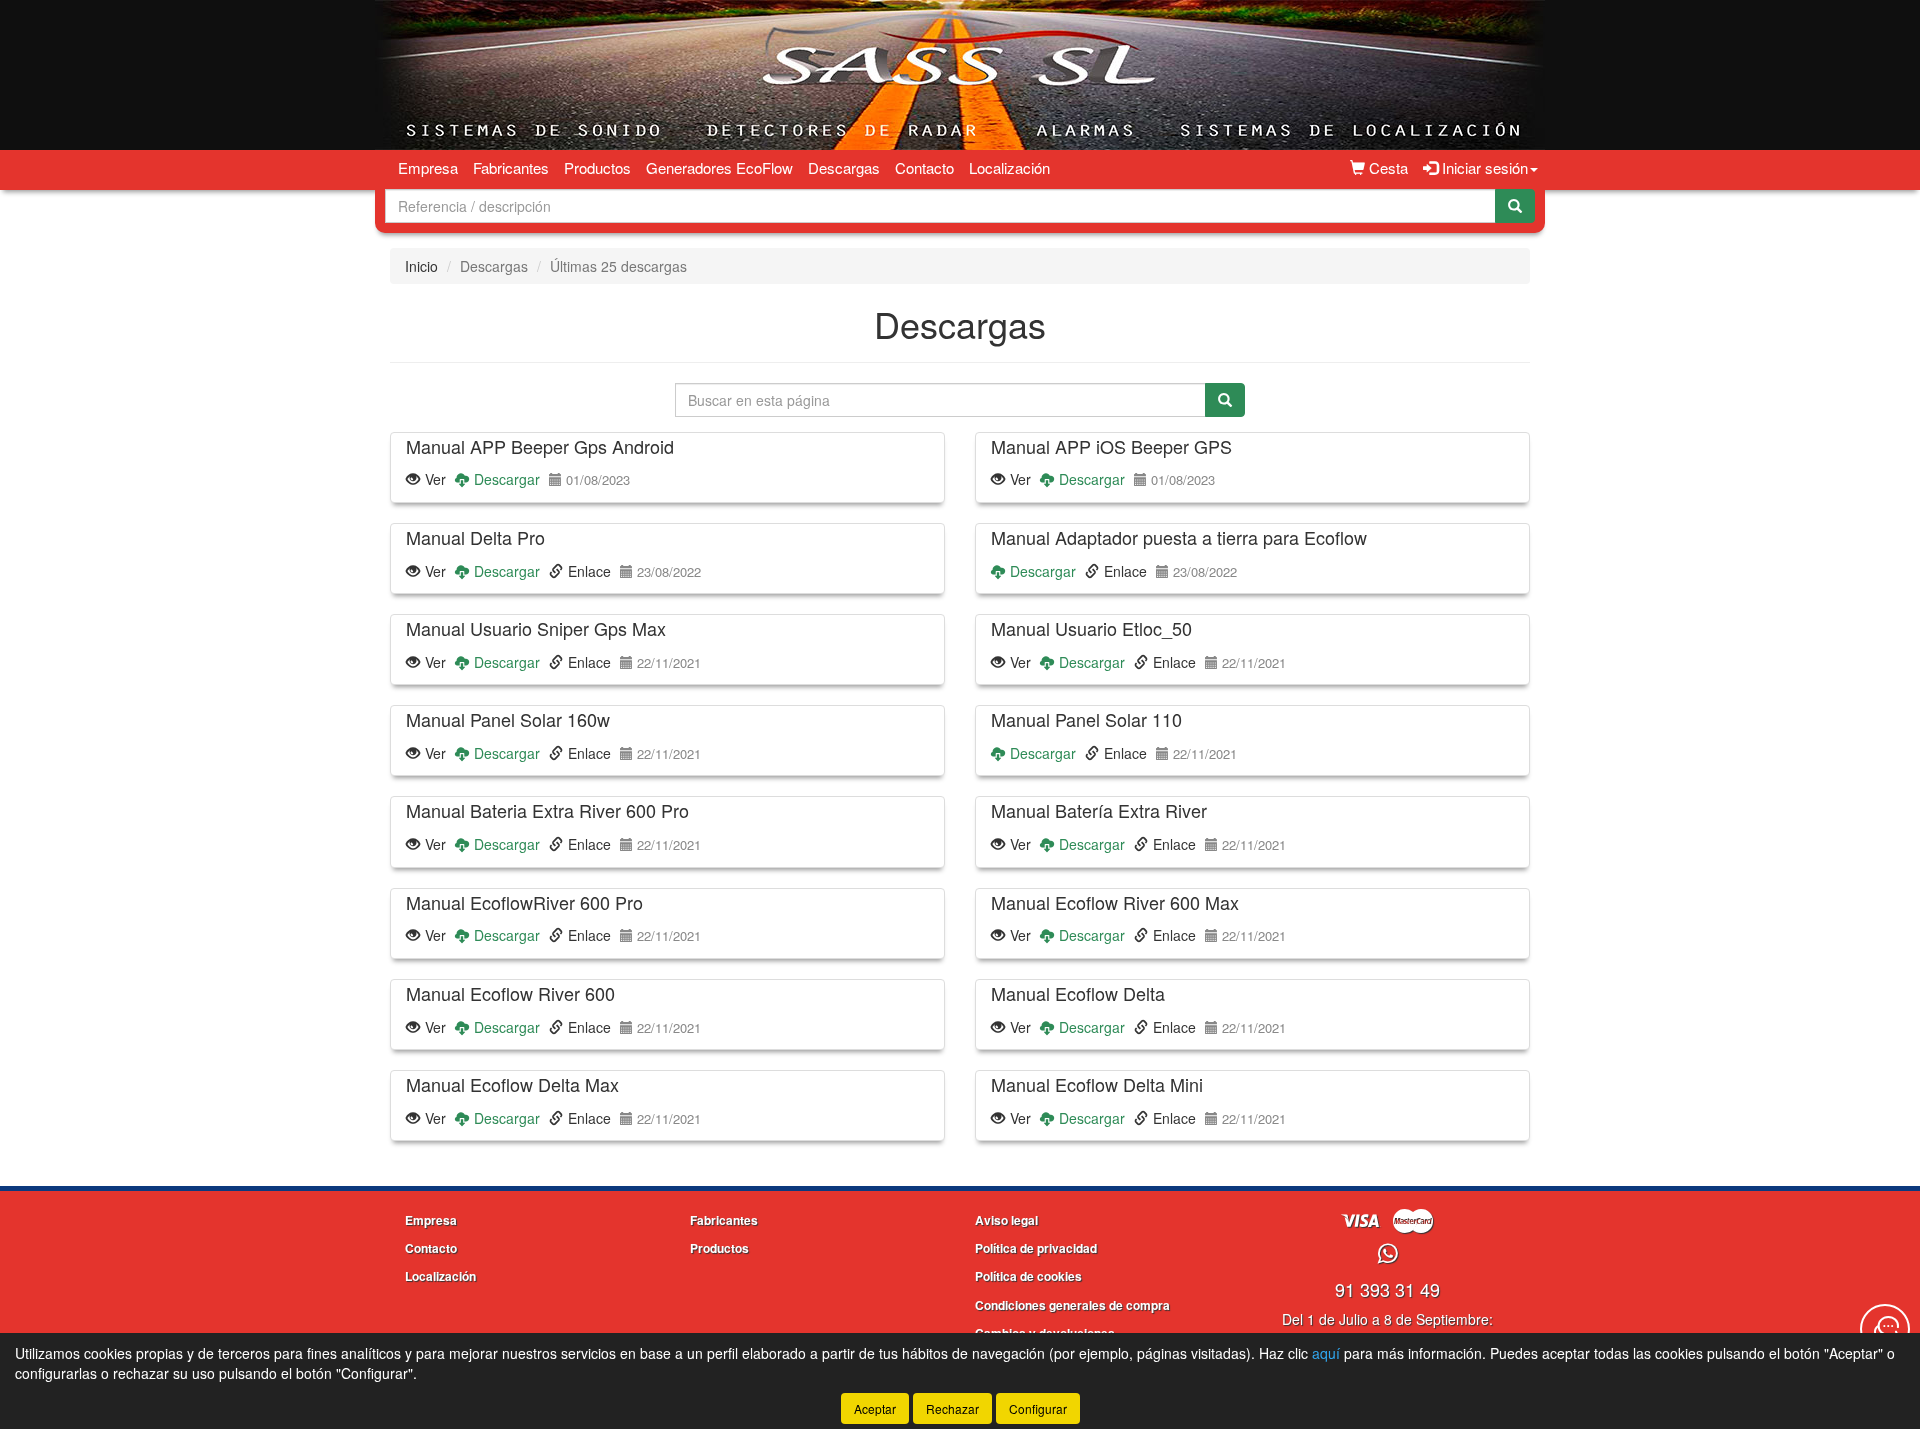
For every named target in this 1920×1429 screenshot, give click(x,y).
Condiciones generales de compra (1072, 1305)
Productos (597, 167)
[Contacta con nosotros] (1885, 1329)
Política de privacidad (1036, 1248)
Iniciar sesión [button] (1483, 167)
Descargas (844, 167)
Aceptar (875, 1408)
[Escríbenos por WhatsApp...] (1387, 1254)
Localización (1009, 167)
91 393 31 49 (1387, 1289)
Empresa (428, 167)
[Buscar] (1515, 206)
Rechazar (952, 1408)
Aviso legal (1006, 1220)
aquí (1326, 1353)
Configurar (1038, 1408)
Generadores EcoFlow (719, 167)
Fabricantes (511, 167)
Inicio (421, 266)
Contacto (924, 167)
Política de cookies (1028, 1276)
